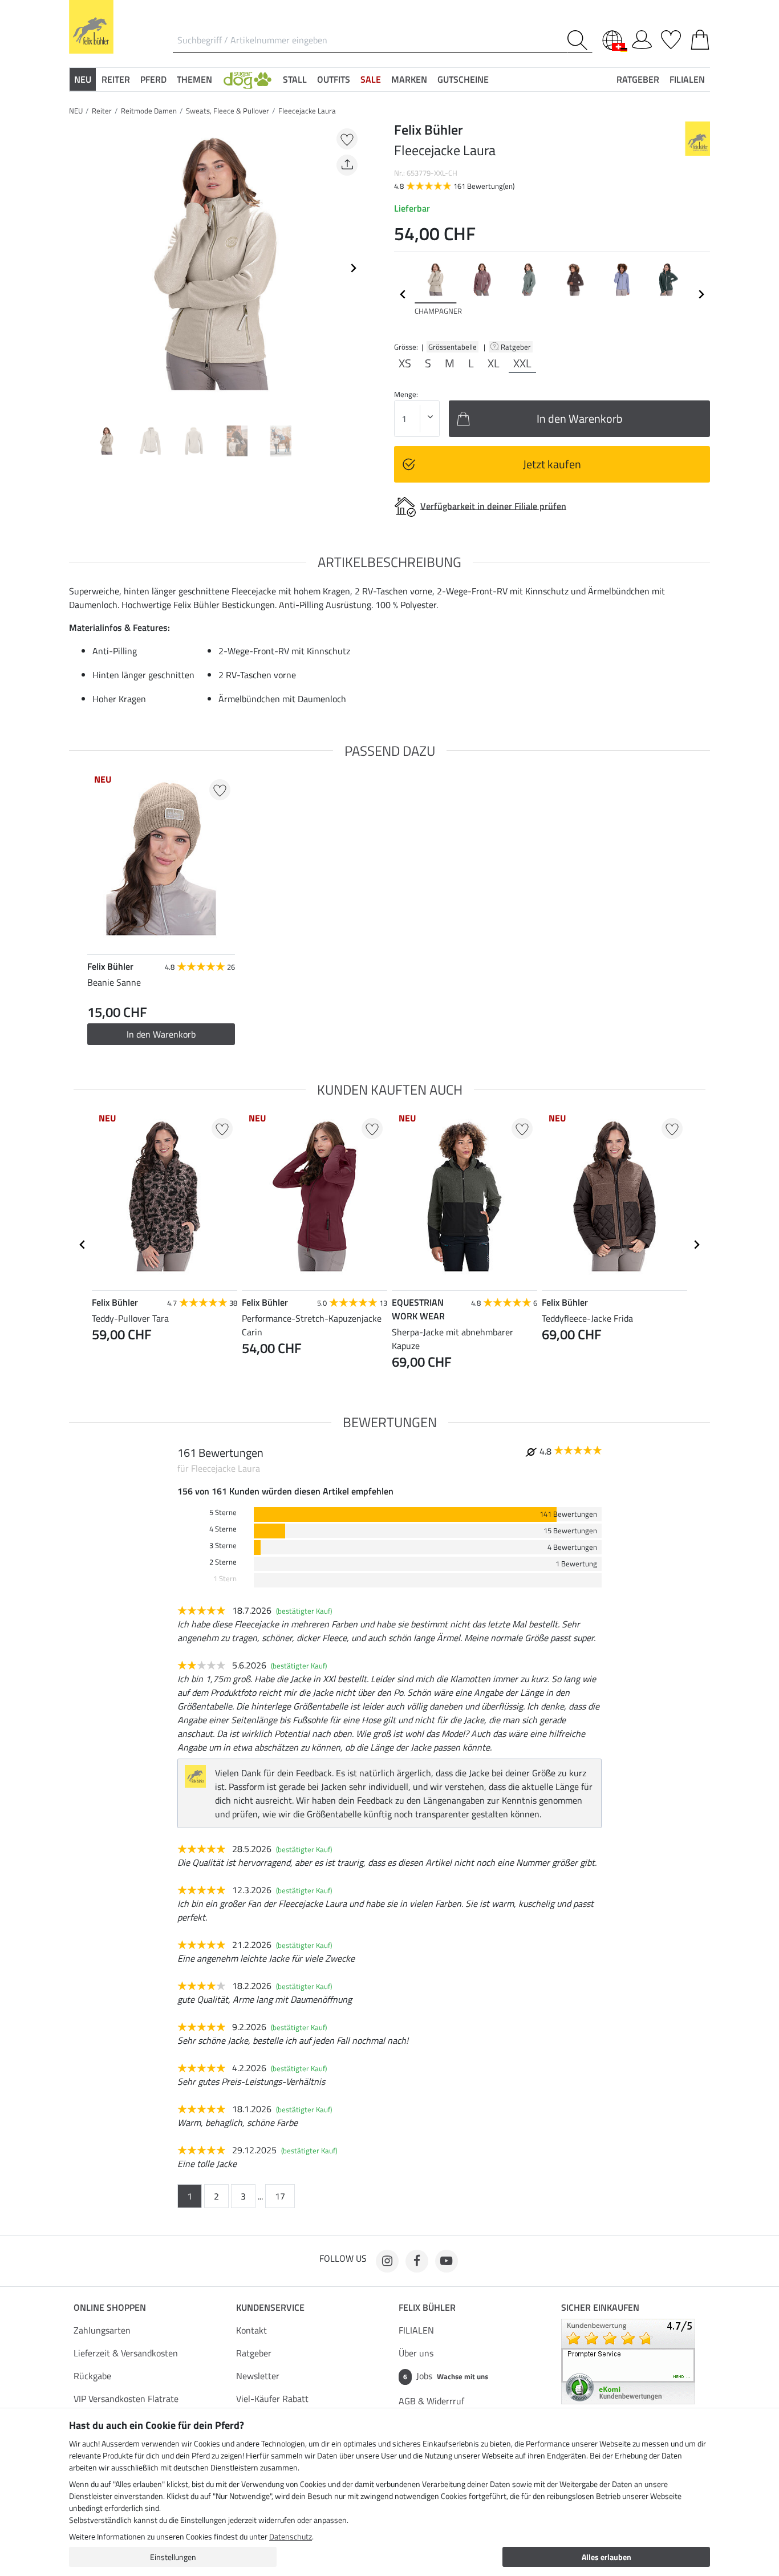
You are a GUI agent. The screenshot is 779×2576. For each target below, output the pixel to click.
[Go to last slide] (83, 1245)
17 (280, 2196)
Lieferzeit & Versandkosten (126, 2353)
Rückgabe (92, 2376)
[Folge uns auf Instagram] (387, 2261)
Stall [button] (295, 79)
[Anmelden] (642, 38)
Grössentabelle (453, 347)
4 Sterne (223, 1529)
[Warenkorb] (700, 38)
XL (494, 363)
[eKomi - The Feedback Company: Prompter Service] (628, 2360)
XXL (522, 363)
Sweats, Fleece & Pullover (228, 111)
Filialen (687, 79)
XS (405, 363)
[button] (248, 79)
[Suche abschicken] (580, 40)
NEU (76, 111)
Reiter (102, 111)
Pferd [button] (153, 79)
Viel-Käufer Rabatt (272, 2399)
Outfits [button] (334, 79)
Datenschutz (291, 2536)
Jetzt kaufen (552, 464)
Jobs (446, 2376)
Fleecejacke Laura (307, 111)
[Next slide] (353, 268)
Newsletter (258, 2376)
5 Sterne (223, 1512)
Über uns (416, 2353)
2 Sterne (223, 1562)
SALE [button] (371, 79)
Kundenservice (270, 2307)
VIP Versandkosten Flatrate (126, 2399)
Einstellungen (173, 2557)
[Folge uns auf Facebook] (417, 2261)
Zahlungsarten (102, 2330)
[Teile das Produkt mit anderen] (347, 165)
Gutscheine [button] (463, 79)
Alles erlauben (606, 2557)
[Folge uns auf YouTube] (447, 2261)
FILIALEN (416, 2330)
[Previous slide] (78, 268)
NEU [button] (83, 79)
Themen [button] (194, 79)
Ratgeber (517, 347)
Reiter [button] (116, 79)
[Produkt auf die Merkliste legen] (347, 139)
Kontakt (251, 2330)
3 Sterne (223, 1546)
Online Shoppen (110, 2307)
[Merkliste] (671, 38)
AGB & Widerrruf (431, 2401)
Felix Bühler (427, 2307)
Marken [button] (409, 79)
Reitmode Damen (149, 111)
